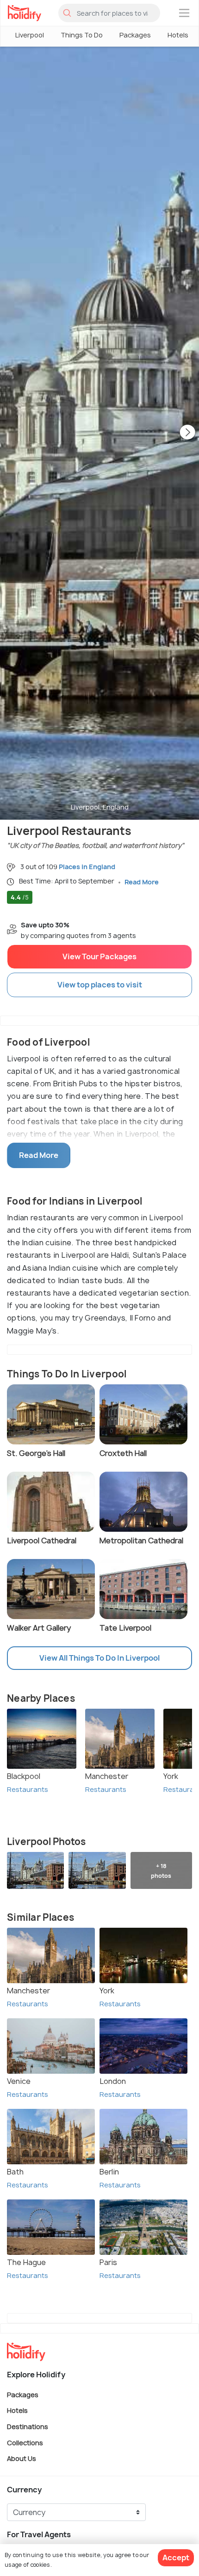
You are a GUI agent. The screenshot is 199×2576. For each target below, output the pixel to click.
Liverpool (30, 35)
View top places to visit (100, 985)
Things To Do (82, 35)
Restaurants (28, 1789)
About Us (22, 2458)
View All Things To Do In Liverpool (99, 1658)
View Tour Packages (99, 956)
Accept (176, 2558)
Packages (135, 35)
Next (187, 433)
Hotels (178, 35)
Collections (25, 2442)
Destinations (28, 2427)
